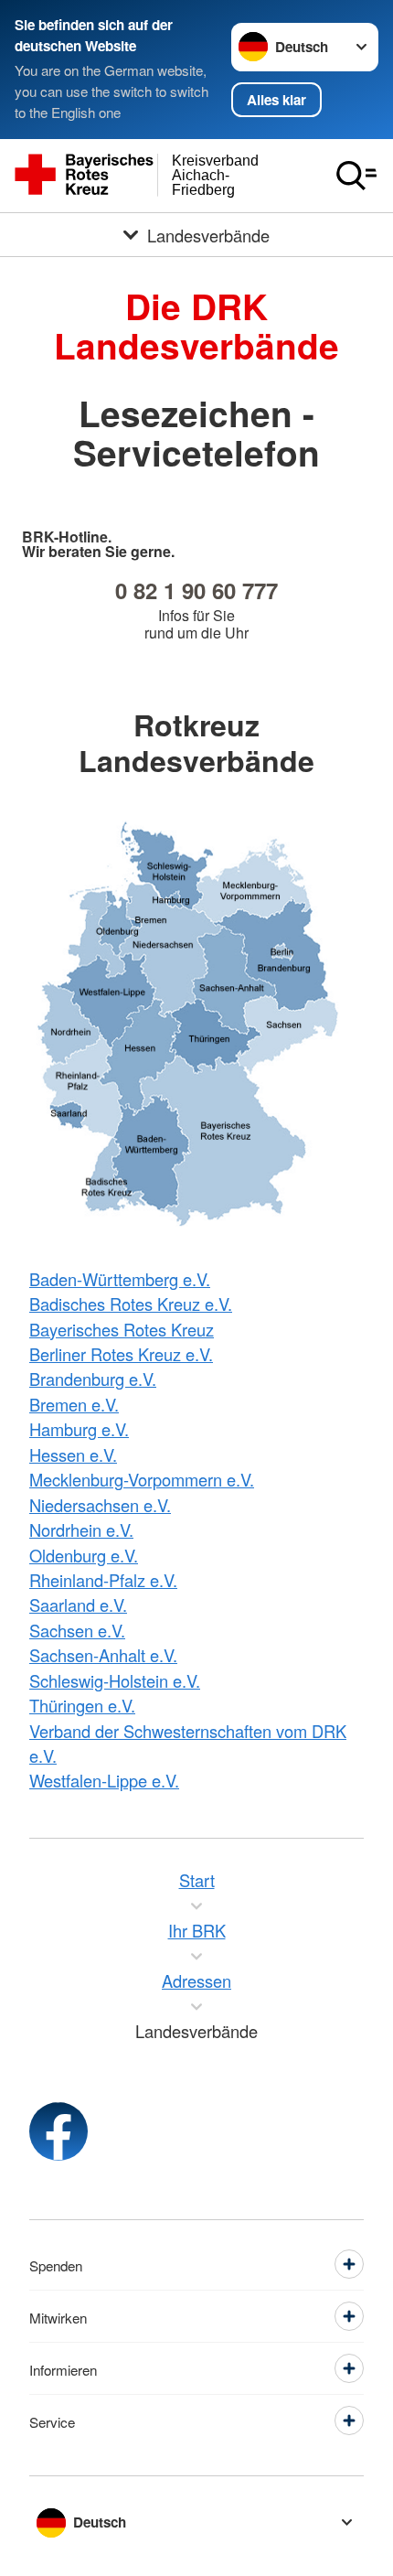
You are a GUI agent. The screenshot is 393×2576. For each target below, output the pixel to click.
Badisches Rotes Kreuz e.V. (131, 1304)
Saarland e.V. (78, 1605)
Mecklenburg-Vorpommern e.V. (142, 1479)
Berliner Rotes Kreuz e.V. (121, 1354)
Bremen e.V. (74, 1404)
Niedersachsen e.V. (100, 1505)
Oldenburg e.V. (84, 1555)
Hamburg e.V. (79, 1429)
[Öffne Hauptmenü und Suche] (356, 176)
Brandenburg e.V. (93, 1379)
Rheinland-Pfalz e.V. (103, 1580)
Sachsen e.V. (77, 1630)
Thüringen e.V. (82, 1705)
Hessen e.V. (73, 1454)
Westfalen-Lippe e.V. (104, 1780)
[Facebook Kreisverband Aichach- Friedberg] (58, 2131)
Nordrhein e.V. (81, 1529)
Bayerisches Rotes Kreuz (122, 1329)
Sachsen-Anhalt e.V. (103, 1655)
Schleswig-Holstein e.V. (115, 1680)
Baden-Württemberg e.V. (120, 1279)
